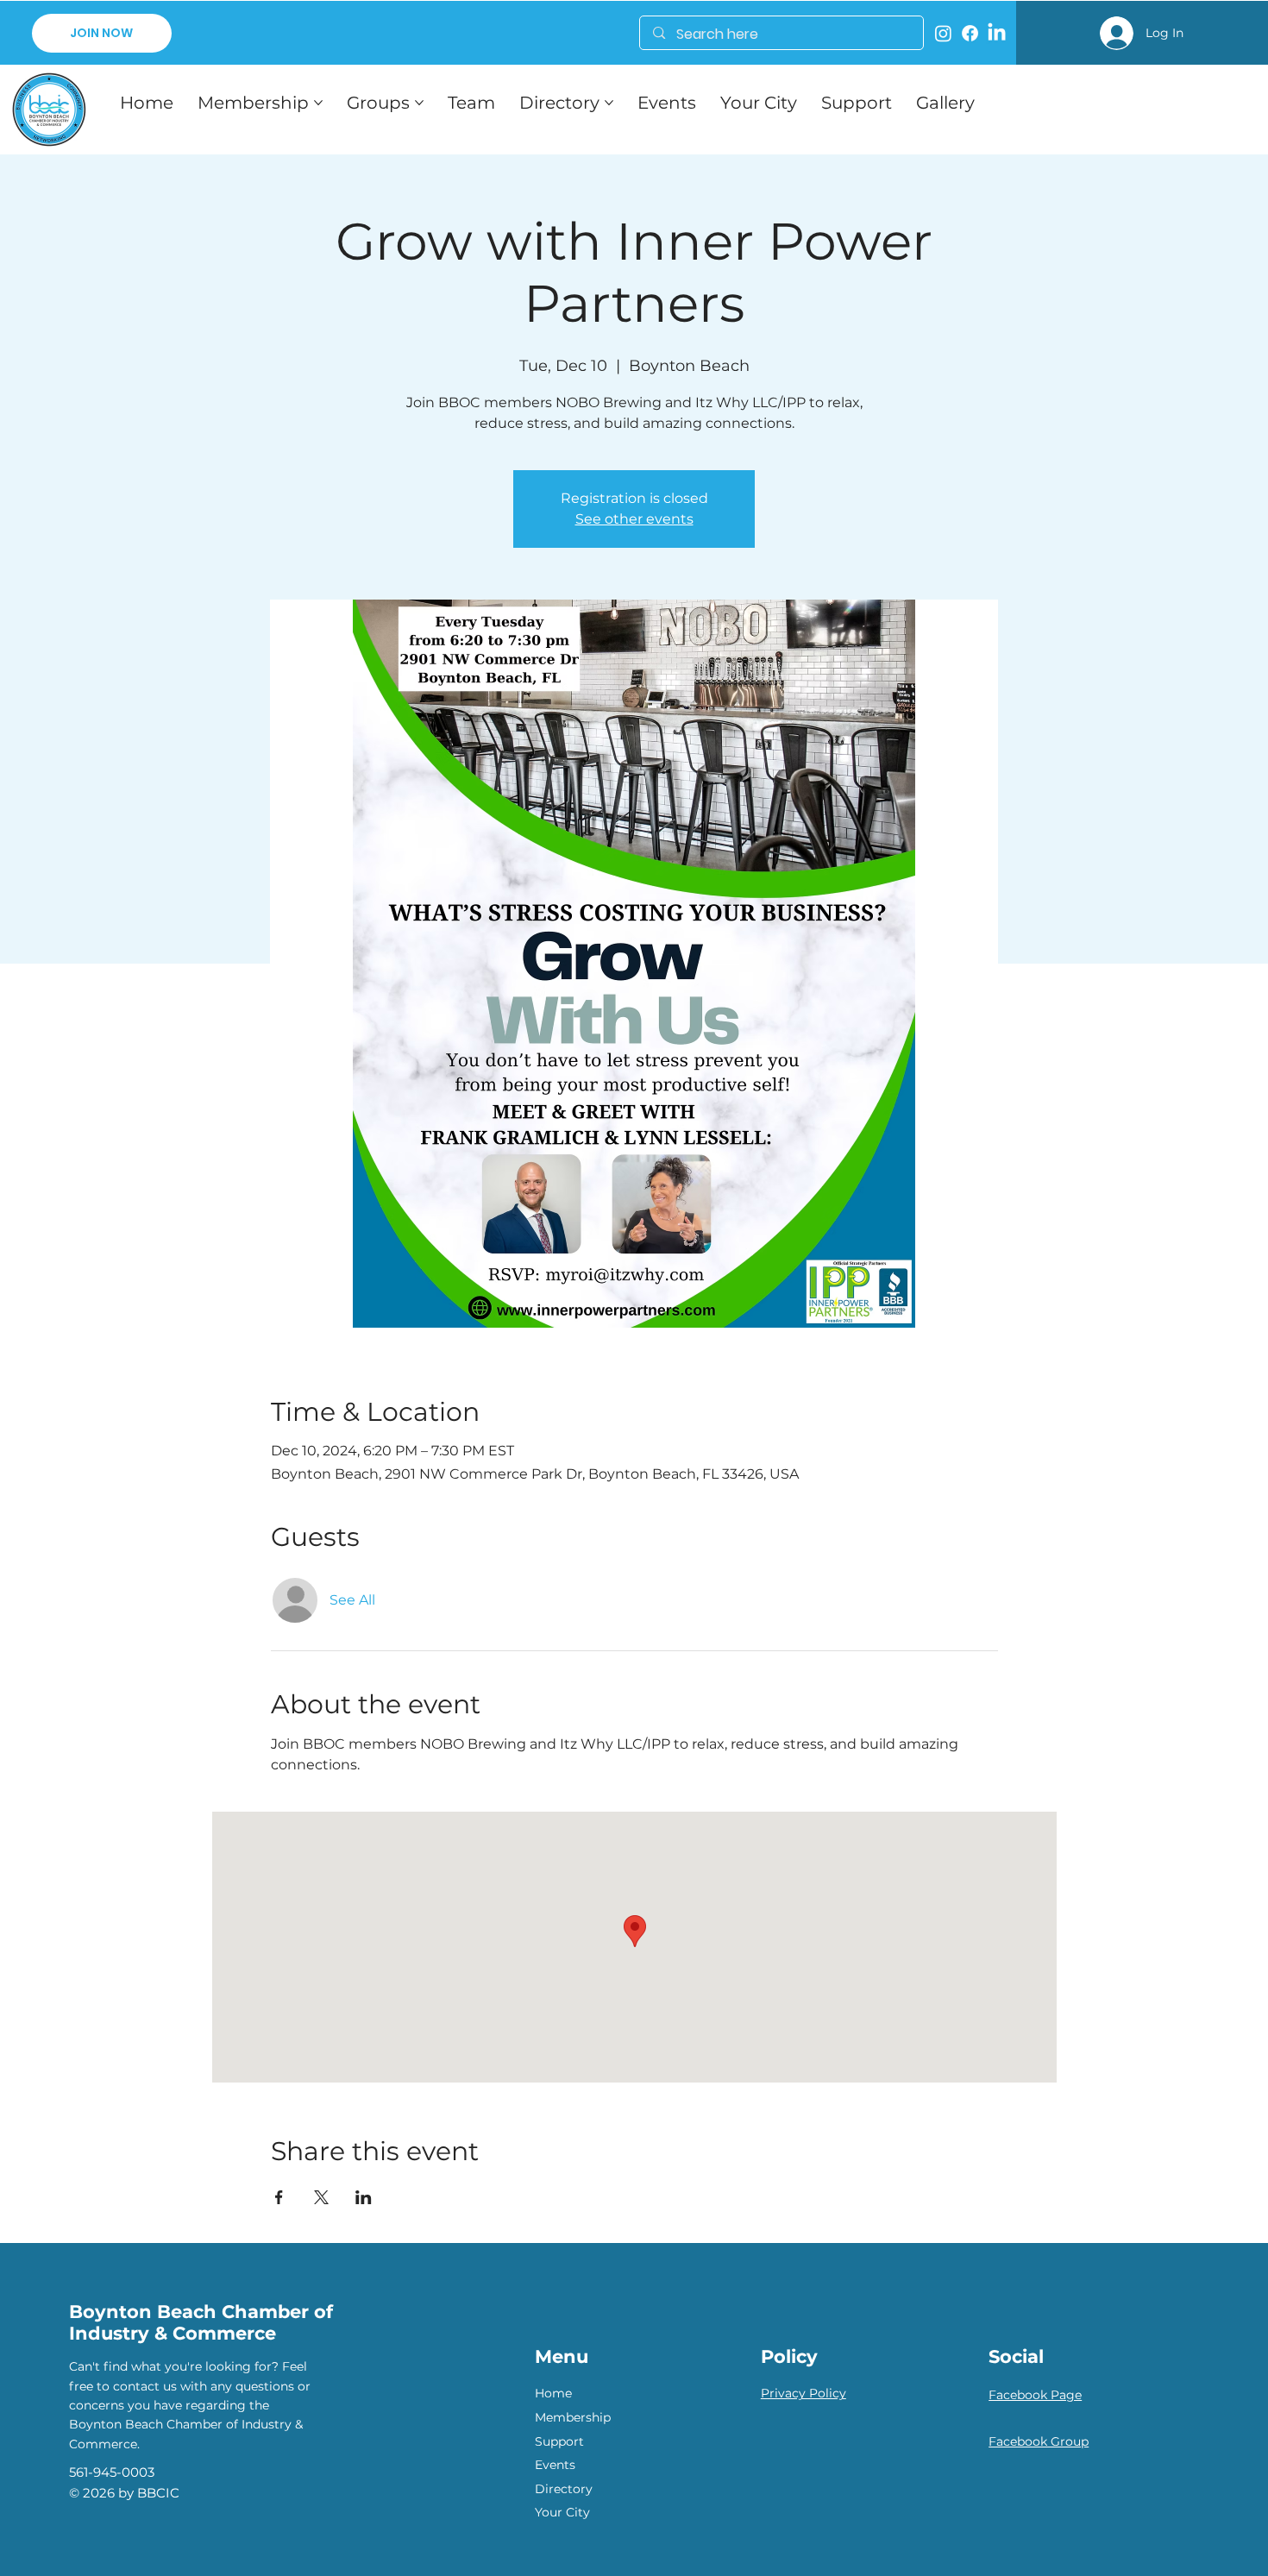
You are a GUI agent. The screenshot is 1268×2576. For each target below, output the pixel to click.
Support (559, 2441)
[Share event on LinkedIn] (364, 2197)
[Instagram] (943, 33)
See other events (634, 519)
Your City (562, 2512)
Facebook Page (1035, 2395)
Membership (573, 2417)
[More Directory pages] (609, 103)
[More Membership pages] (318, 103)
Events (555, 2465)
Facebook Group (1039, 2441)
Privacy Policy (803, 2393)
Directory (564, 2489)
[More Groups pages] (419, 103)
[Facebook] (970, 33)
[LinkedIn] (997, 33)
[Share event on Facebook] (279, 2197)
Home (553, 2393)
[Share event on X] (321, 2197)
